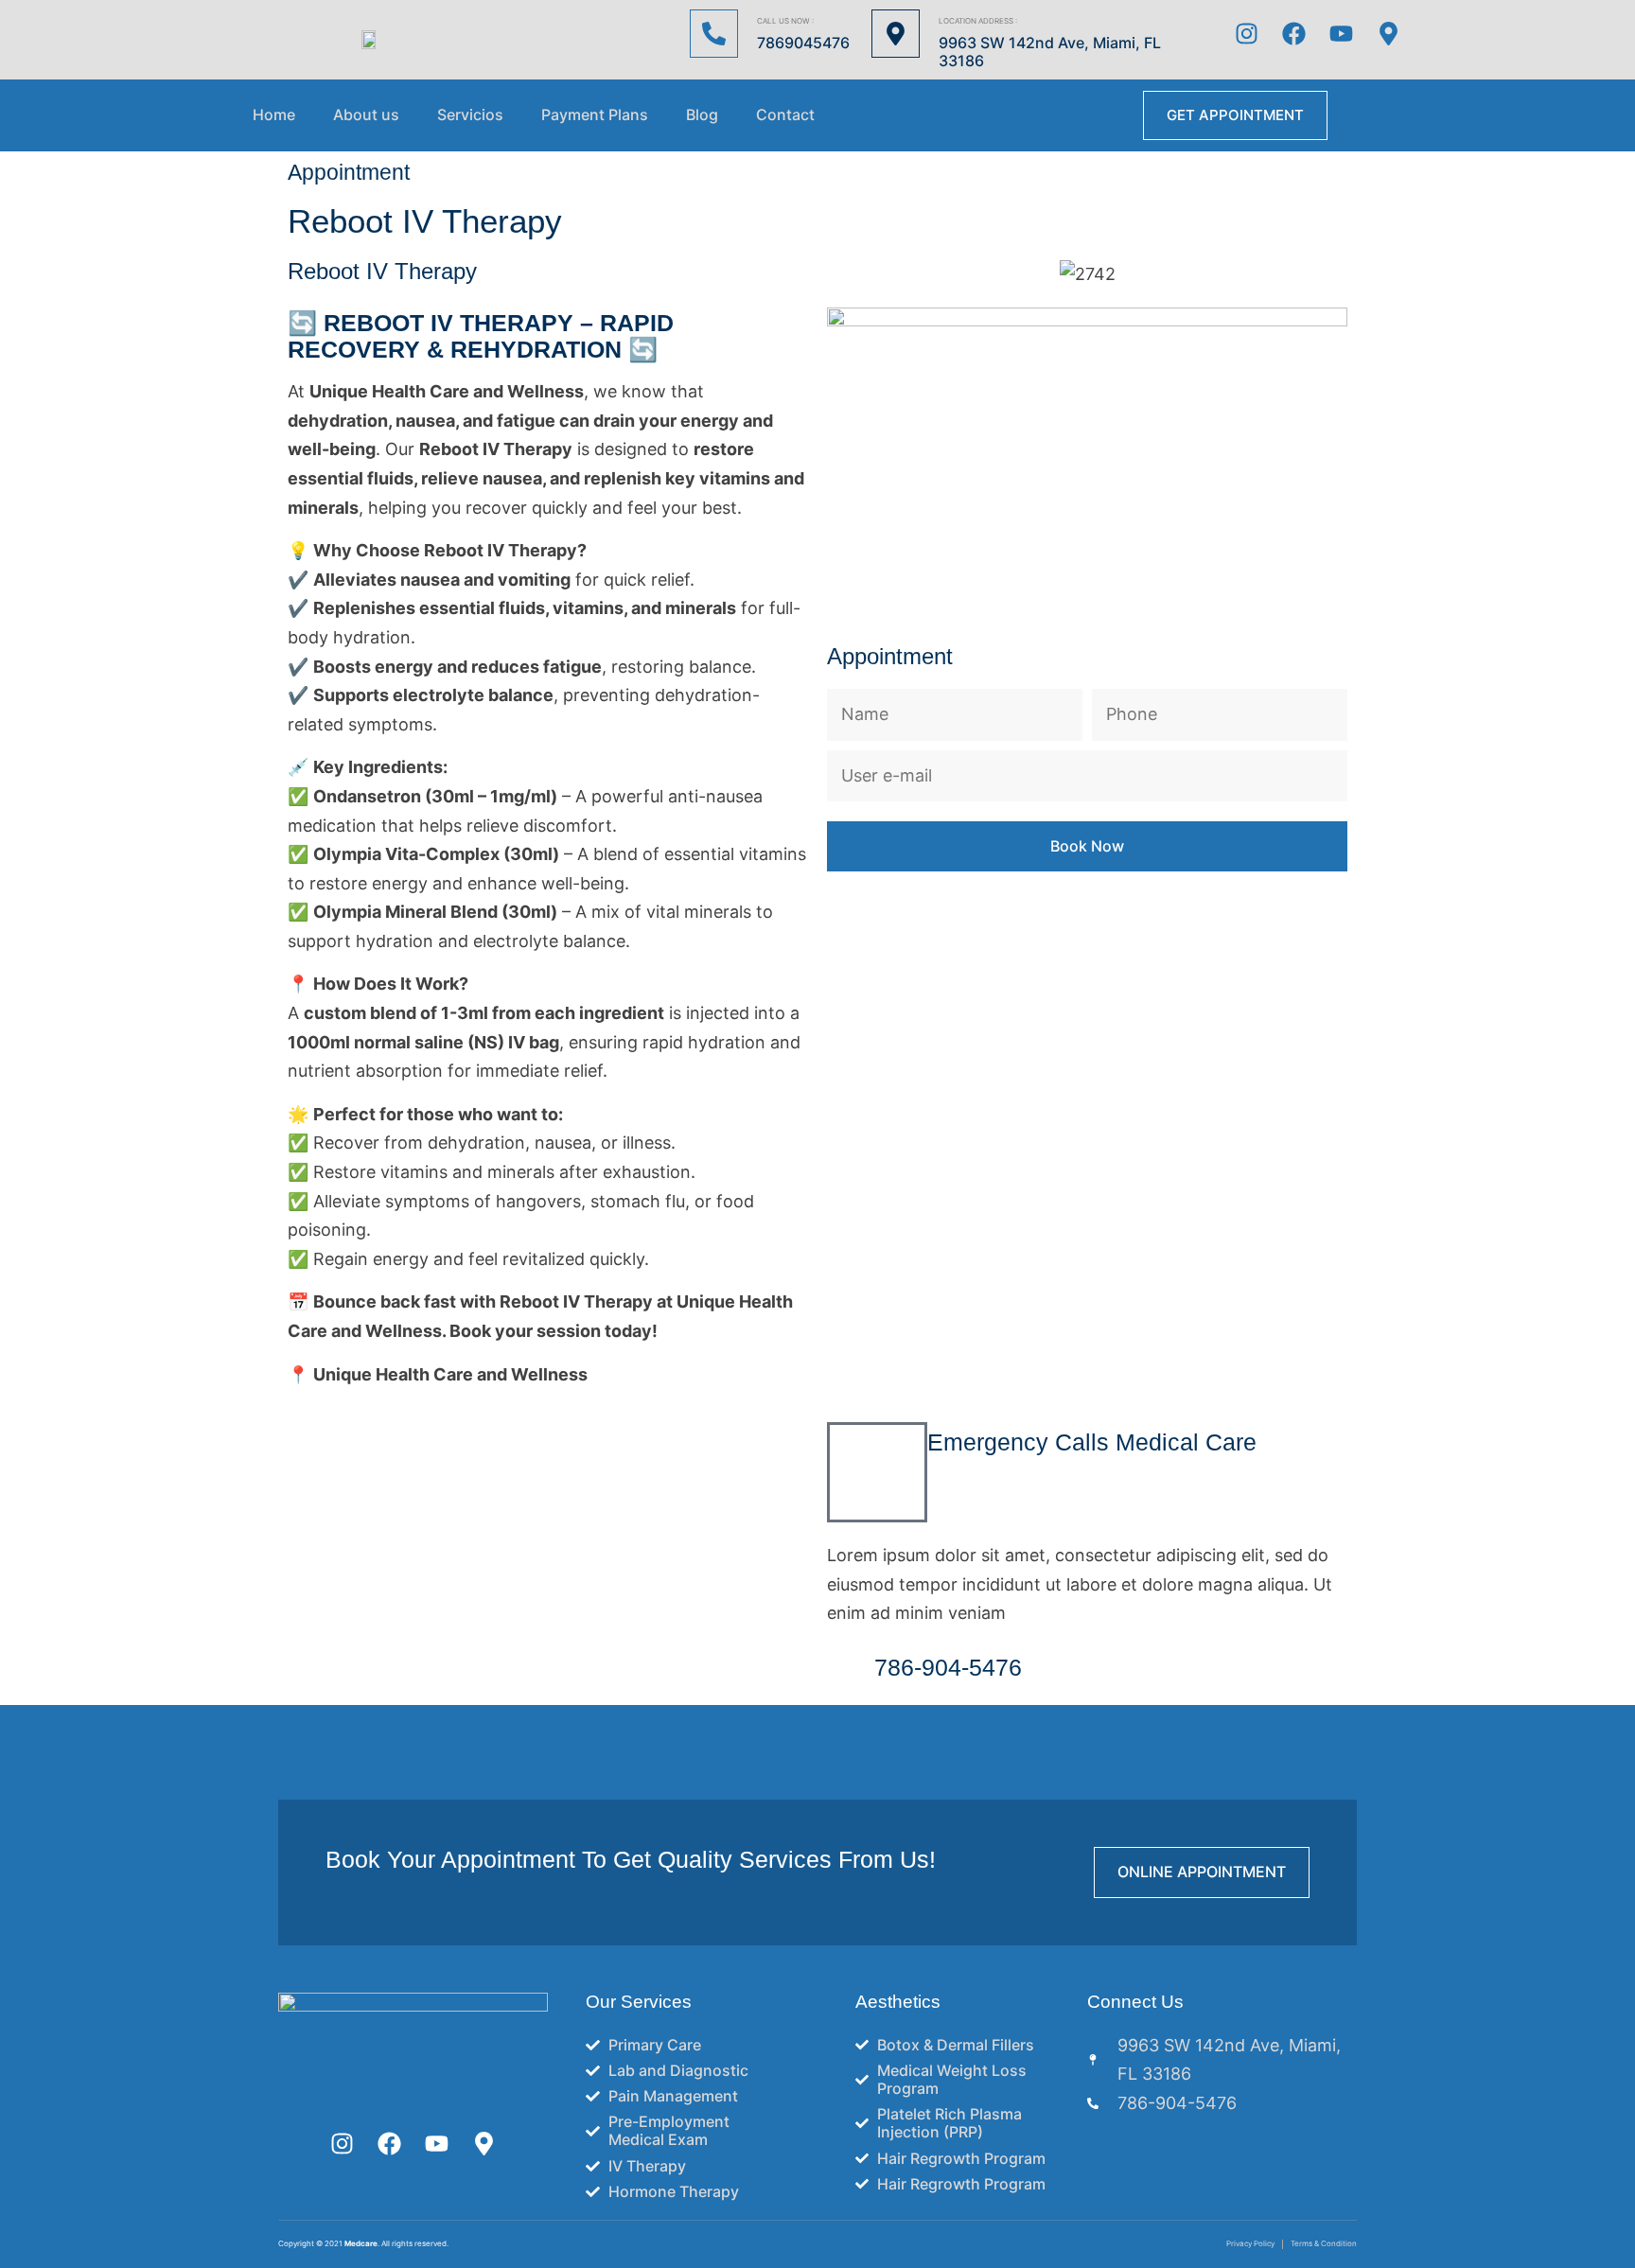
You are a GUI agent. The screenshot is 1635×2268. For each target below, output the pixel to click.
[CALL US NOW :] (714, 34)
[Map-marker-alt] (1389, 33)
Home (274, 115)
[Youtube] (1342, 33)
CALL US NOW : (785, 21)
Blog (702, 115)
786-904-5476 (948, 1667)
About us (366, 115)
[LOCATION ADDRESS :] (896, 34)
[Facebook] (1294, 33)
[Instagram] (1247, 33)
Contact (785, 115)
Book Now (1087, 846)
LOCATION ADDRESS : (978, 21)
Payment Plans (595, 115)
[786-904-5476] (851, 1671)
